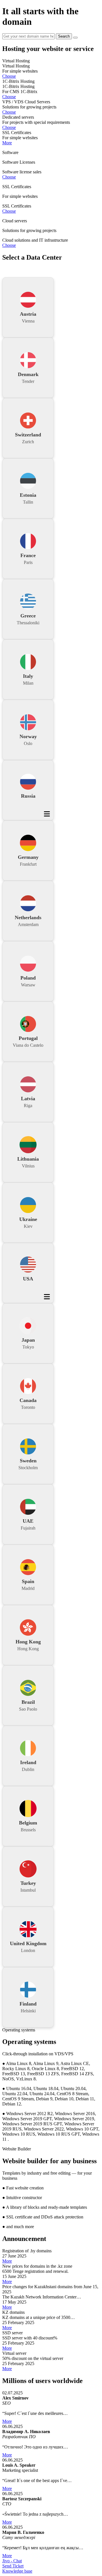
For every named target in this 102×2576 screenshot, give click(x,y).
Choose (9, 76)
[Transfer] (75, 38)
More (7, 143)
